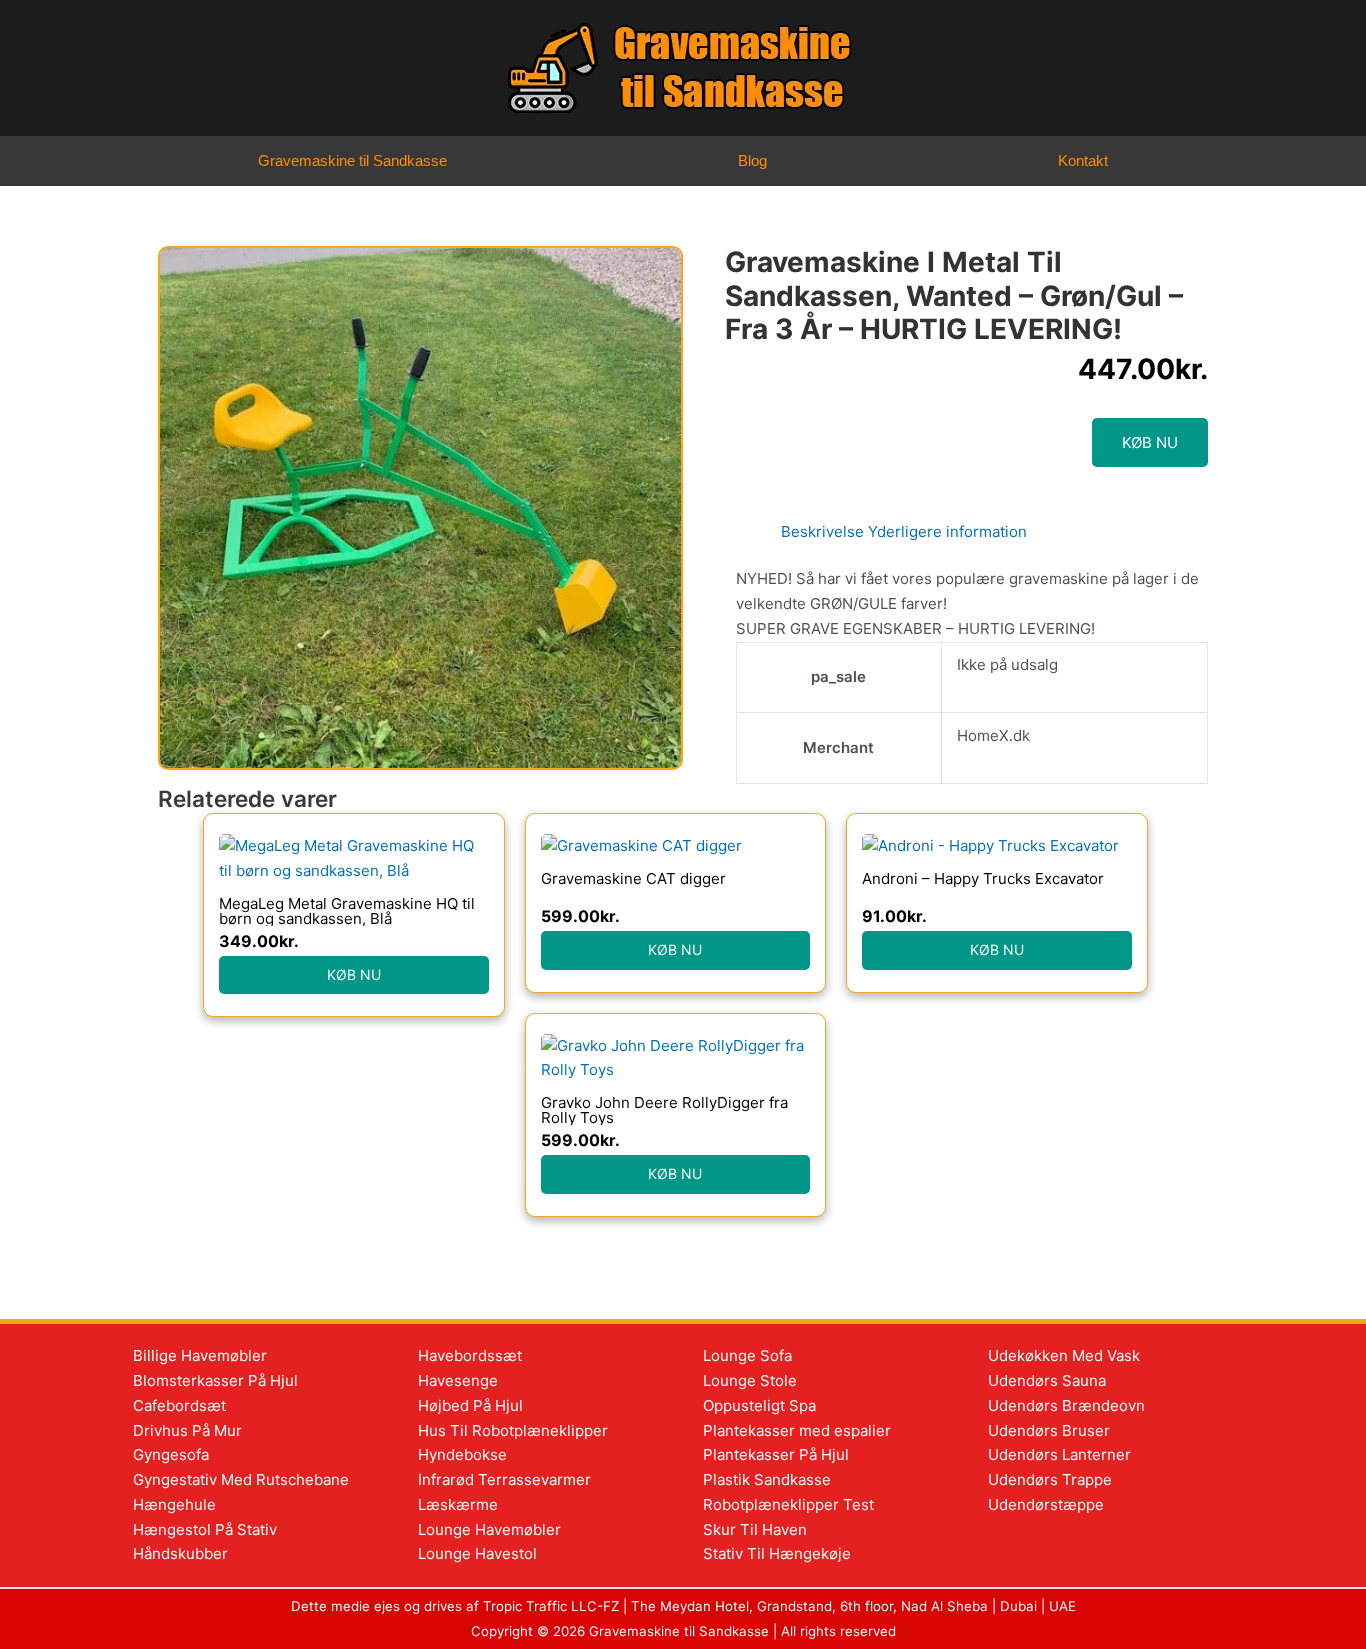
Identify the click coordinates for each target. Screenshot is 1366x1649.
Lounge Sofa (747, 1355)
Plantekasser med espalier (797, 1430)
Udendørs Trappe (1050, 1479)
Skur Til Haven (755, 1529)
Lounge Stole (750, 1380)
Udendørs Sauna (1047, 1380)
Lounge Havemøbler (489, 1529)
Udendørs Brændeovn (1066, 1405)
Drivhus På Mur (187, 1430)
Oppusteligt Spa (759, 1405)
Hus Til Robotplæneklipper (513, 1430)
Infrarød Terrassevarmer (504, 1479)
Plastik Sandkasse (767, 1479)
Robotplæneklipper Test (788, 1504)
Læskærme (458, 1504)
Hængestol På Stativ (205, 1529)
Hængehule (174, 1504)
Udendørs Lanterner (1059, 1454)
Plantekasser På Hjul (776, 1454)
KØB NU (1150, 442)
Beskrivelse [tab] (822, 531)
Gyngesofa (171, 1454)
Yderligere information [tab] (947, 531)
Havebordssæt (470, 1355)
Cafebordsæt (179, 1405)
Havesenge (458, 1380)
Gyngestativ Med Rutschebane (241, 1479)
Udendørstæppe (1046, 1504)
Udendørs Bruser (1049, 1430)
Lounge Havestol (477, 1553)
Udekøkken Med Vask (1064, 1355)
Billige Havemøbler (200, 1355)
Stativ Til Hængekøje (777, 1553)
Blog (752, 160)
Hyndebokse (462, 1454)
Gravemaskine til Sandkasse (352, 160)
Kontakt (1083, 160)
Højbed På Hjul (470, 1405)
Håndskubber (180, 1553)
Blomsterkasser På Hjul (215, 1380)
